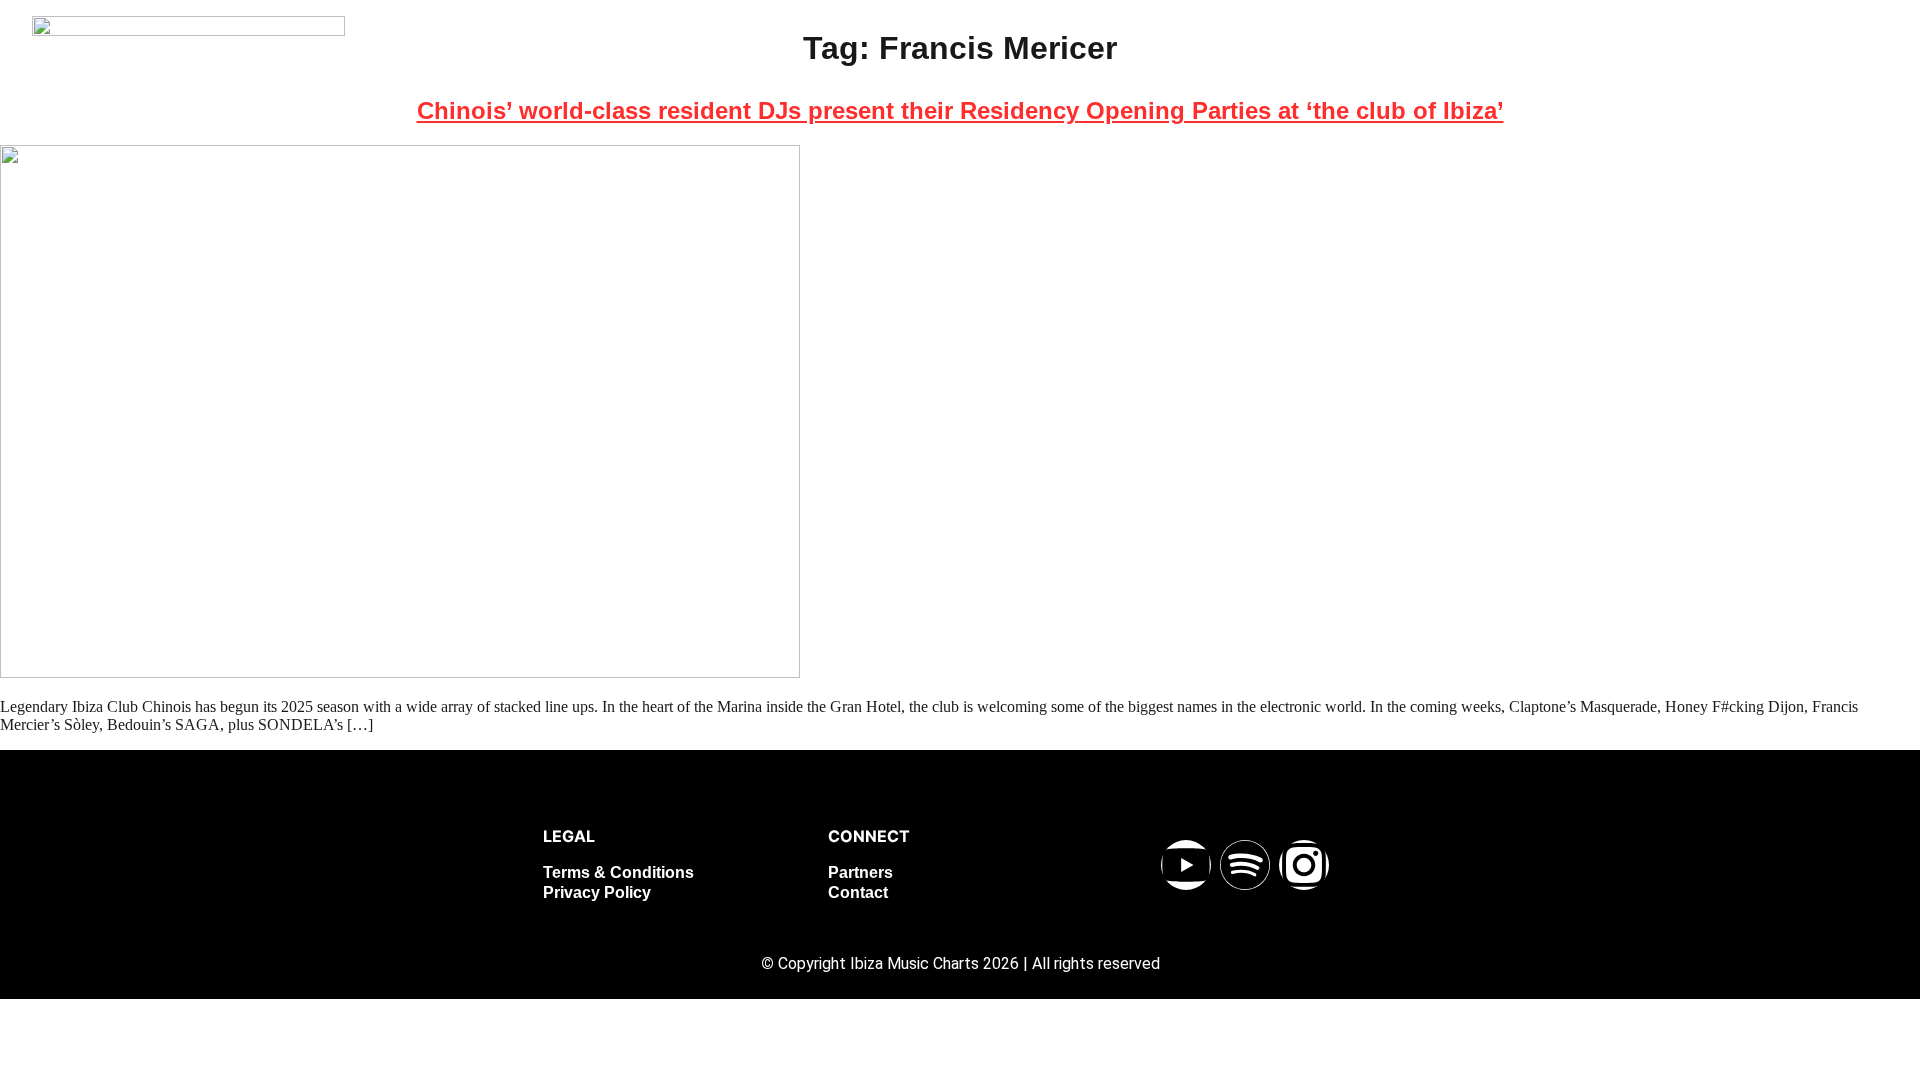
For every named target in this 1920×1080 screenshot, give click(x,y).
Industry (1693, 84)
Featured (1470, 84)
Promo (1790, 84)
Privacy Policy (597, 892)
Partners (860, 872)
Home (1293, 84)
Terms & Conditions (618, 872)
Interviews (1583, 84)
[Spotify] (1245, 865)
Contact (858, 892)
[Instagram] (1304, 865)
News (1375, 84)
